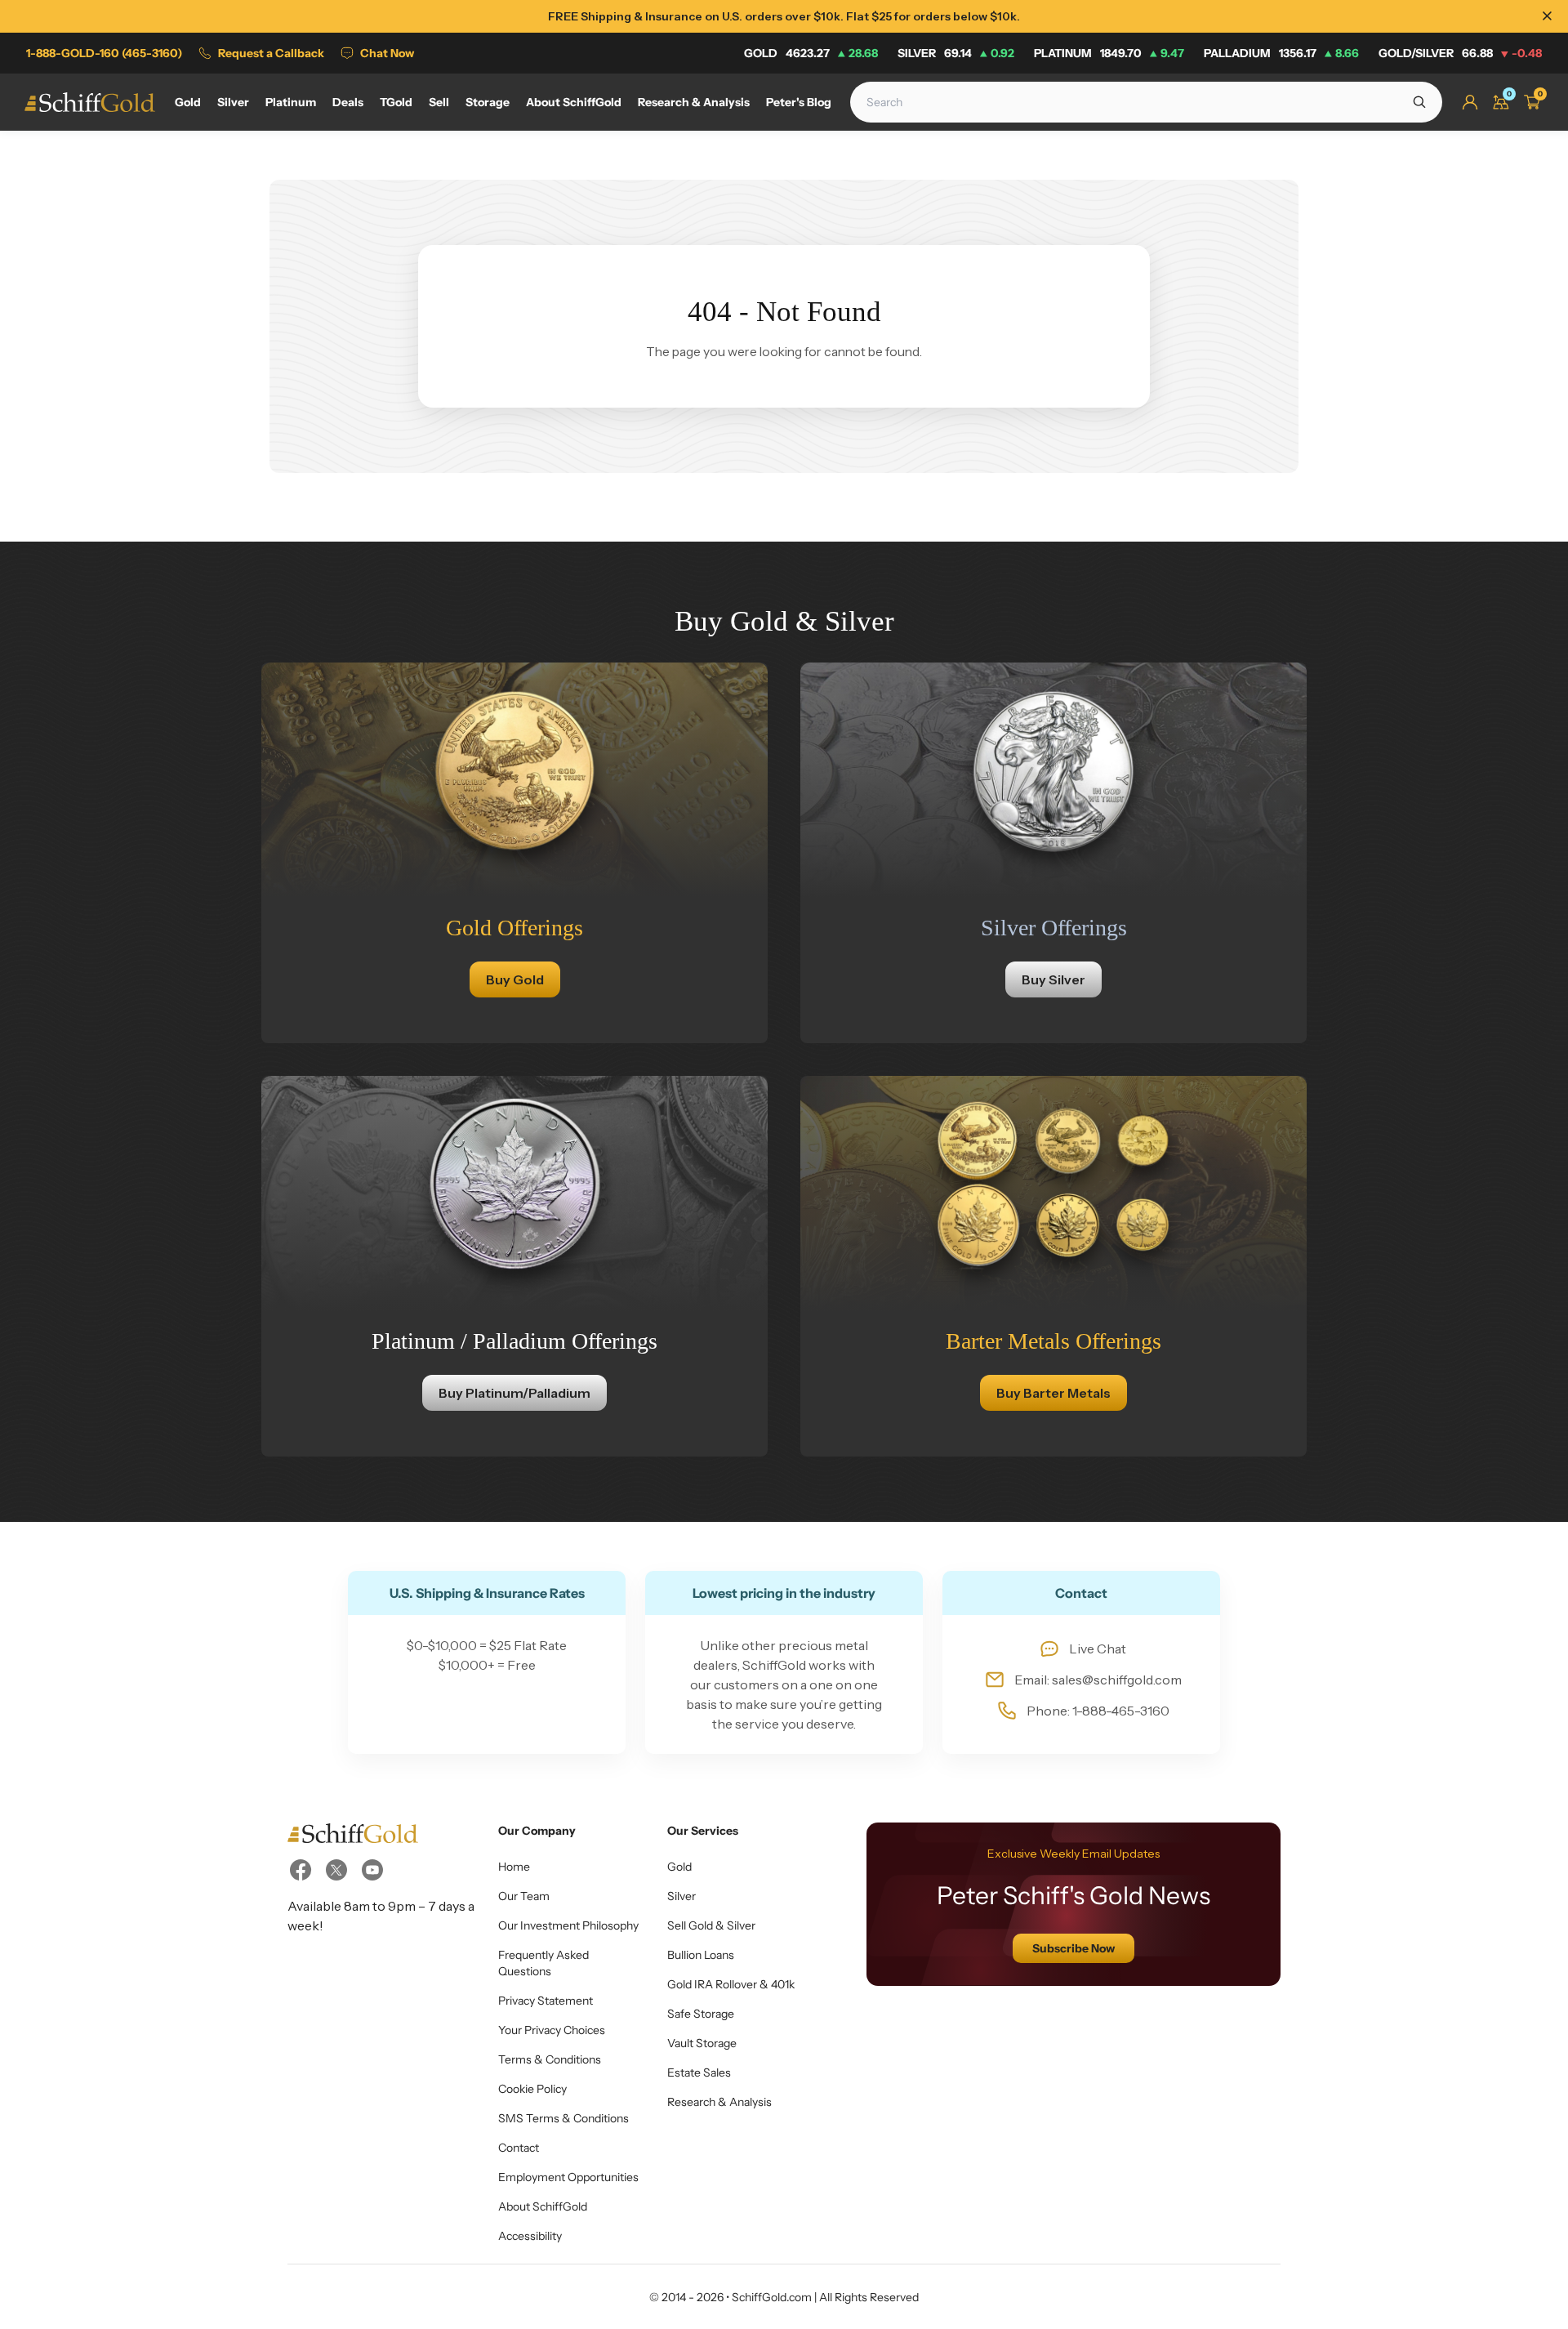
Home (514, 1867)
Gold (811, 53)
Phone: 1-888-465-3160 (1098, 1711)
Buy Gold (515, 979)
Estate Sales (699, 2072)
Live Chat (1098, 1649)
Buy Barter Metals (1053, 1393)
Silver (956, 53)
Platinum (1109, 53)
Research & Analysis (719, 2102)
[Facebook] (301, 1870)
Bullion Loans (701, 1955)
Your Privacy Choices (552, 2030)
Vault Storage (702, 2043)
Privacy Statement (546, 2001)
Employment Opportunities (568, 2177)
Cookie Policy (532, 2089)
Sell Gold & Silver (711, 1925)
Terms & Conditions (550, 2059)
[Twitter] (336, 1870)
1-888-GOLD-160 (104, 53)
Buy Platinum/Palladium (514, 1393)
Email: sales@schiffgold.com (1098, 1680)
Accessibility (530, 2236)
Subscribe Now (1074, 1948)
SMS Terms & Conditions (563, 2118)
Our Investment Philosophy (568, 1925)
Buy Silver (1053, 979)
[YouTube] (372, 1870)
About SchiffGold (543, 2206)
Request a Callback (271, 53)
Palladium (1281, 53)
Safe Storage (701, 2014)
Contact (519, 2148)
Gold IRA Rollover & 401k (731, 1984)
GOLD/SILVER (1460, 53)
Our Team (524, 1896)
